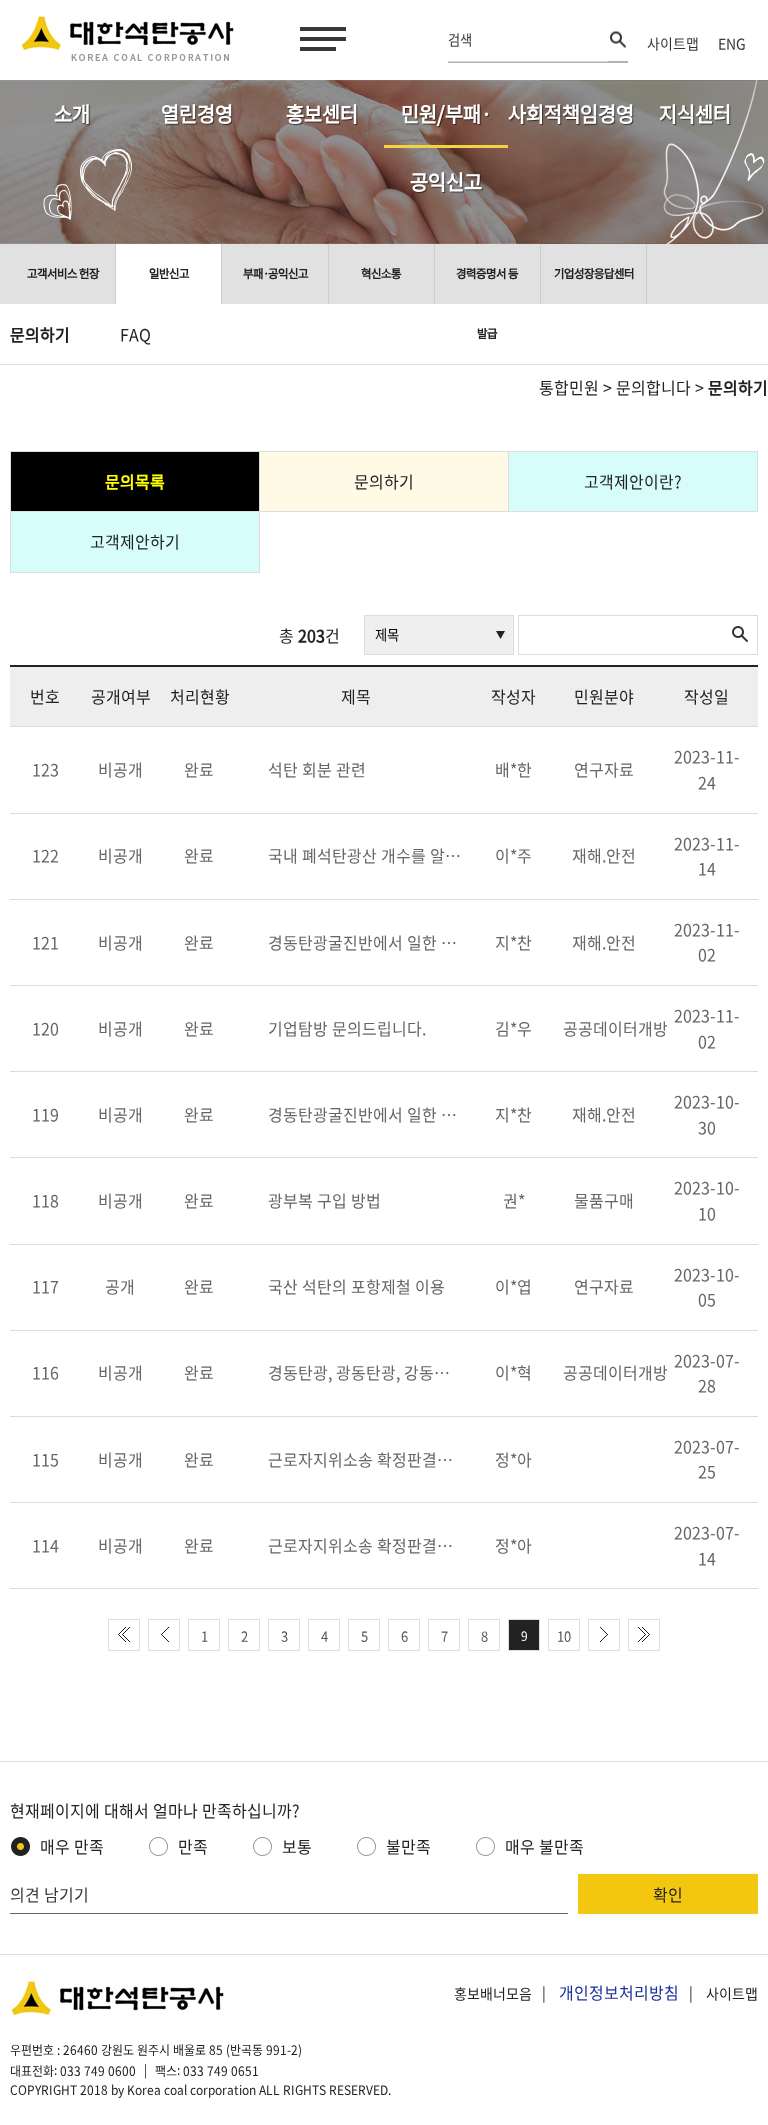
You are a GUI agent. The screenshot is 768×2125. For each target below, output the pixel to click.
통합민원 (569, 387)
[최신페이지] (124, 1635)
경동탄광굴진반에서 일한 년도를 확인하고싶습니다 (366, 942)
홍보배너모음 (493, 1993)
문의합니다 (653, 387)
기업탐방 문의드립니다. (347, 1028)
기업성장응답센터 (594, 273)
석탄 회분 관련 (317, 769)
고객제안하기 (135, 541)
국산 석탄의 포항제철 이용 (356, 1286)
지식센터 (695, 113)
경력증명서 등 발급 (487, 284)
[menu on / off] (319, 39)
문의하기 (40, 334)
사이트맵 (673, 43)
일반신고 (169, 273)
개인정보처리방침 (619, 1992)
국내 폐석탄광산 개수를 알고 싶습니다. (366, 855)
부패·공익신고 (275, 273)
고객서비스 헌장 (63, 273)
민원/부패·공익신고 (446, 123)
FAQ (135, 334)
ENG (732, 43)
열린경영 (197, 113)
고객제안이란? (633, 481)
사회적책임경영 (570, 113)
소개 (72, 113)
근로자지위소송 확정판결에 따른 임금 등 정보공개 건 (366, 1459)
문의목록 (135, 481)
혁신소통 (381, 273)
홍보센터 (322, 113)
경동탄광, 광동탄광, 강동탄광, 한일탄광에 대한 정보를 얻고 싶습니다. (366, 1372)
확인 (668, 1894)
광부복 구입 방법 (324, 1200)
